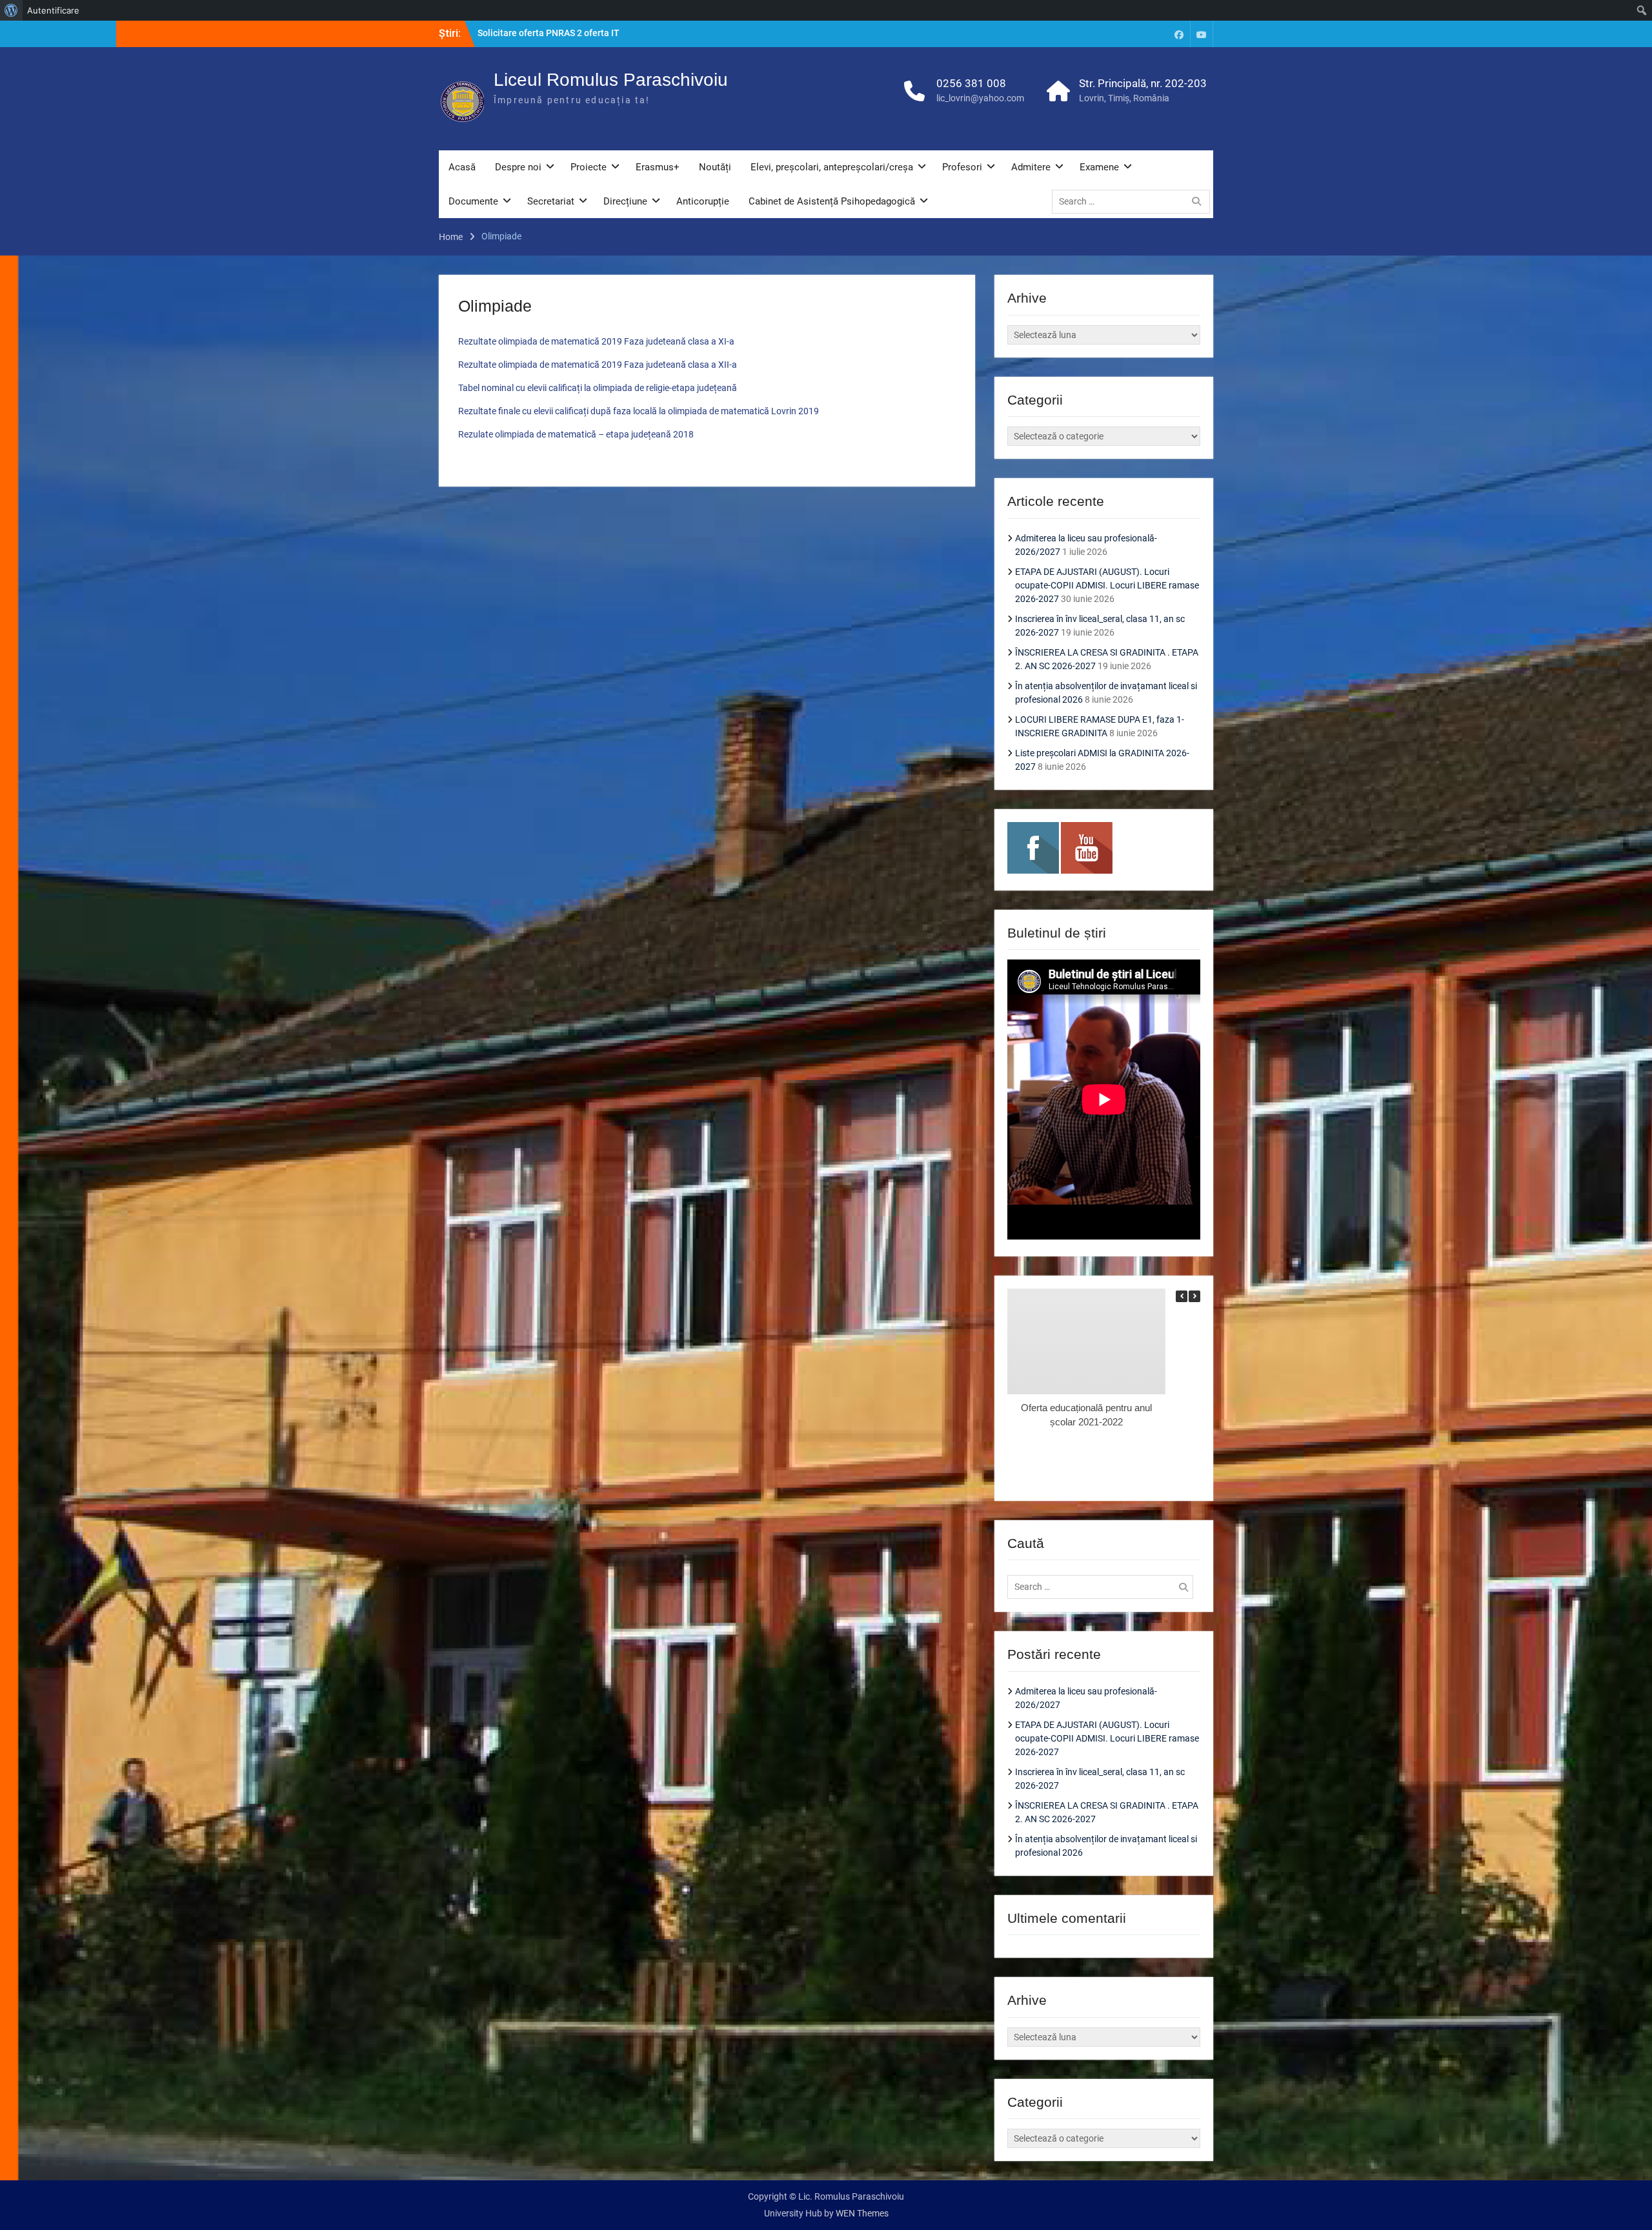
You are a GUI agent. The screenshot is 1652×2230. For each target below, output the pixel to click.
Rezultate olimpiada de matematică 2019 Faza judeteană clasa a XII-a (598, 365)
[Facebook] (1179, 34)
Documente (473, 201)
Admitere (1031, 167)
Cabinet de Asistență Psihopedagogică (832, 201)
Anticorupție (703, 201)
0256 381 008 (971, 83)
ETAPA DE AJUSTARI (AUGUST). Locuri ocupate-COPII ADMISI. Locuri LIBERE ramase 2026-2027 (1107, 585)
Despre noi (518, 167)
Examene (1099, 167)
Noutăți (715, 167)
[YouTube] (1202, 34)
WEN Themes (862, 2213)
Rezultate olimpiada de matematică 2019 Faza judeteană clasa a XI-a (596, 341)
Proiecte (589, 167)
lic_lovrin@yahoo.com (980, 98)
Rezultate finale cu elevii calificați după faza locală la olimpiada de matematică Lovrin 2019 (639, 411)
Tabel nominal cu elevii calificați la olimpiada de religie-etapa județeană (598, 388)
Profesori (962, 167)
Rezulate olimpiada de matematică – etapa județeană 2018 (576, 434)
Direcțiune (625, 201)
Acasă (462, 167)
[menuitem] (11, 10)
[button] (1194, 1296)
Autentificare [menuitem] (53, 10)
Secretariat (551, 201)
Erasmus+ (658, 167)
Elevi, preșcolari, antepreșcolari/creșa (832, 167)
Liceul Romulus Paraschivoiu (611, 80)
